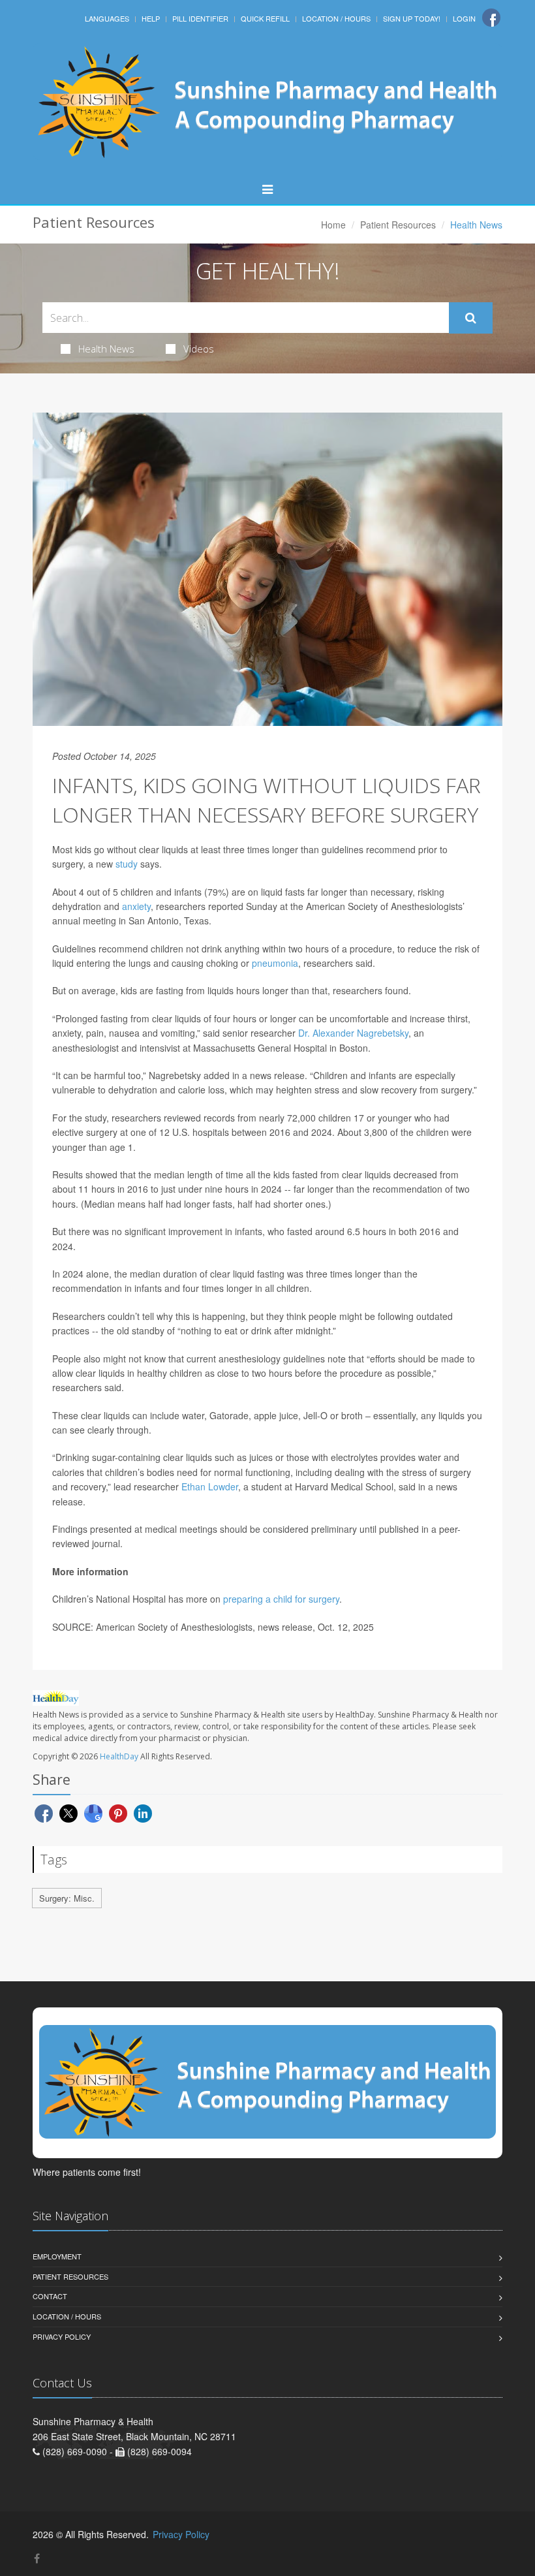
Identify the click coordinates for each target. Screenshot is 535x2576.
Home (333, 225)
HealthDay (119, 1756)
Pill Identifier (200, 18)
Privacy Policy (62, 2336)
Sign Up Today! (412, 18)
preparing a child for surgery (281, 1599)
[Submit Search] (471, 318)
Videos (199, 349)
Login (464, 18)
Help (151, 18)
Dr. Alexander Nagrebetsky (353, 1033)
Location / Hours (336, 18)
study (127, 864)
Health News (106, 349)
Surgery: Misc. (67, 1898)
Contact (50, 2296)
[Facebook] (491, 18)
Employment (57, 2256)
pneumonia (275, 963)
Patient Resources (398, 225)
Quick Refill (265, 18)
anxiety (136, 906)
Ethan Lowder (210, 1486)
